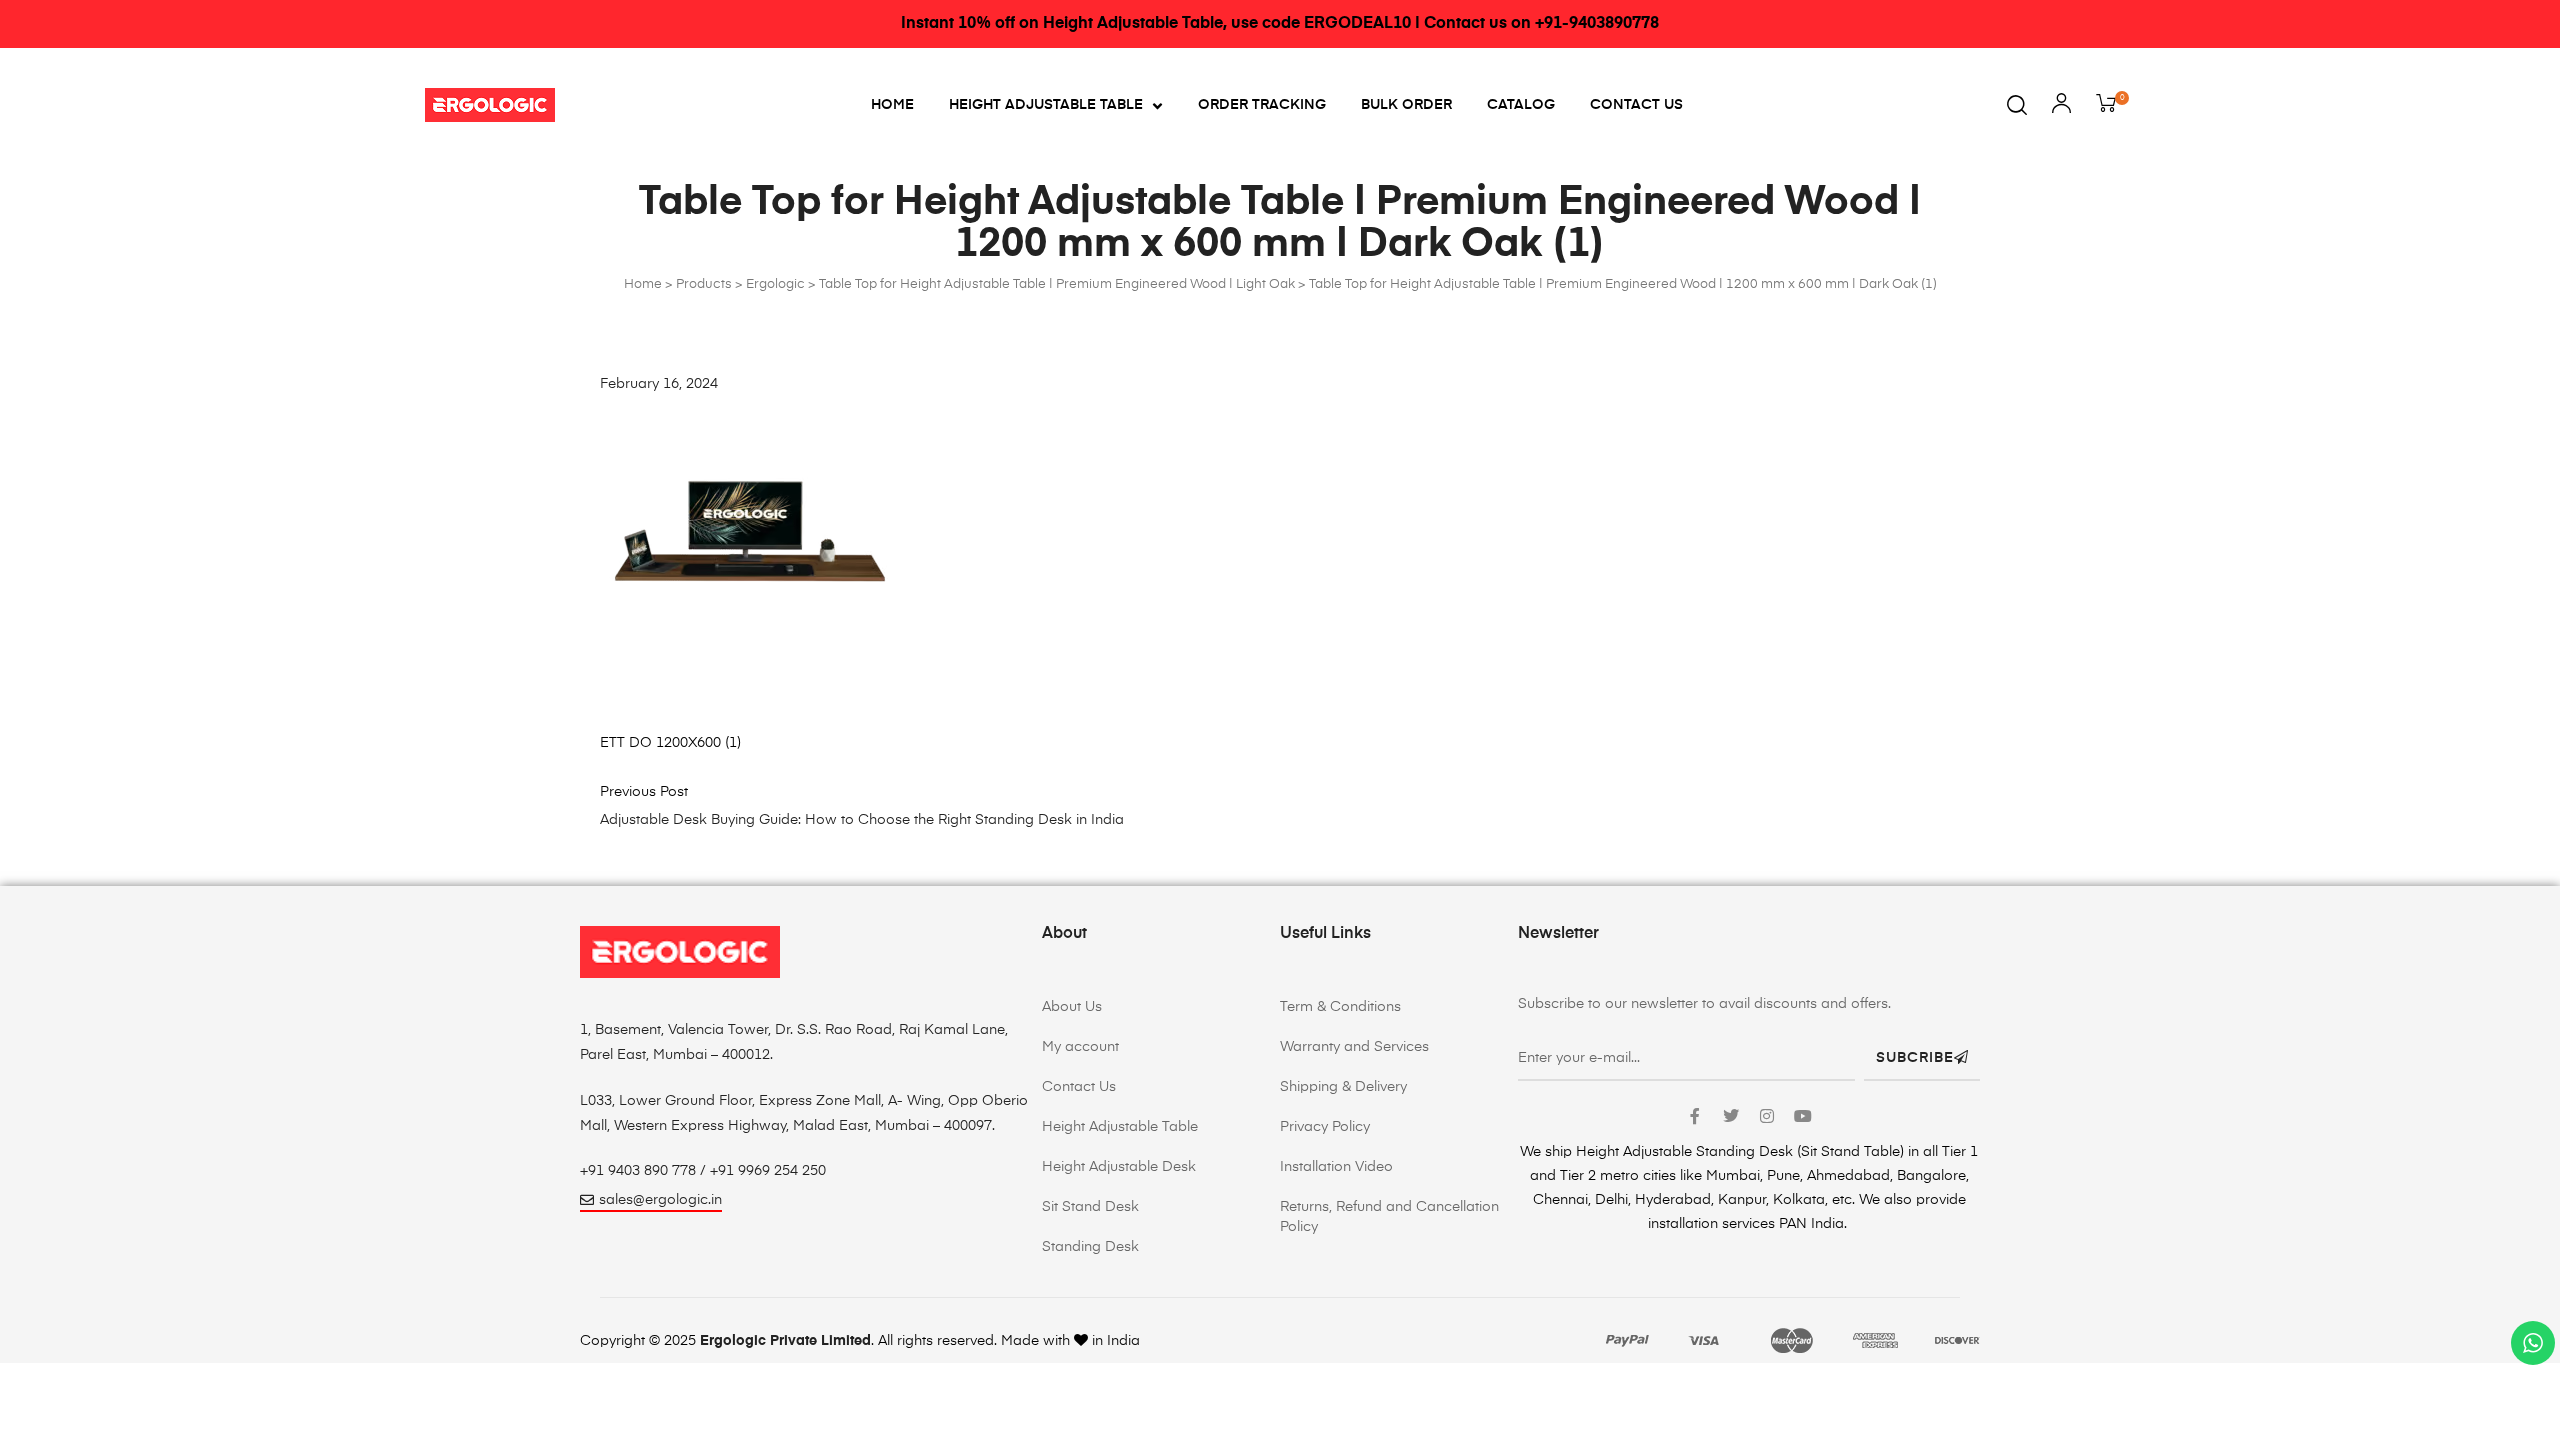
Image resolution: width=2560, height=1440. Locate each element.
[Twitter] (1731, 1116)
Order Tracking (1262, 105)
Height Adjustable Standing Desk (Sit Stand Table (1738, 1152)
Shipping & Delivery (1343, 1087)
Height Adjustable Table (1046, 105)
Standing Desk (1090, 1247)
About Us (1072, 1007)
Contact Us (1636, 105)
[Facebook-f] (1695, 1116)
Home (892, 105)
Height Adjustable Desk (1119, 1167)
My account (1080, 1047)
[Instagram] (1767, 1116)
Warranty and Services (1354, 1047)
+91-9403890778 (1597, 24)
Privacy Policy (1325, 1127)
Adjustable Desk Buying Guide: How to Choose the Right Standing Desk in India (862, 820)
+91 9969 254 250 (768, 1171)
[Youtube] (1803, 1116)
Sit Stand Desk (1090, 1207)
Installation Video (1336, 1167)
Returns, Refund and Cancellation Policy (1389, 1217)
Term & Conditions (1340, 1007)
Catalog (1521, 105)
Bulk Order (1406, 105)
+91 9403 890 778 (638, 1171)
